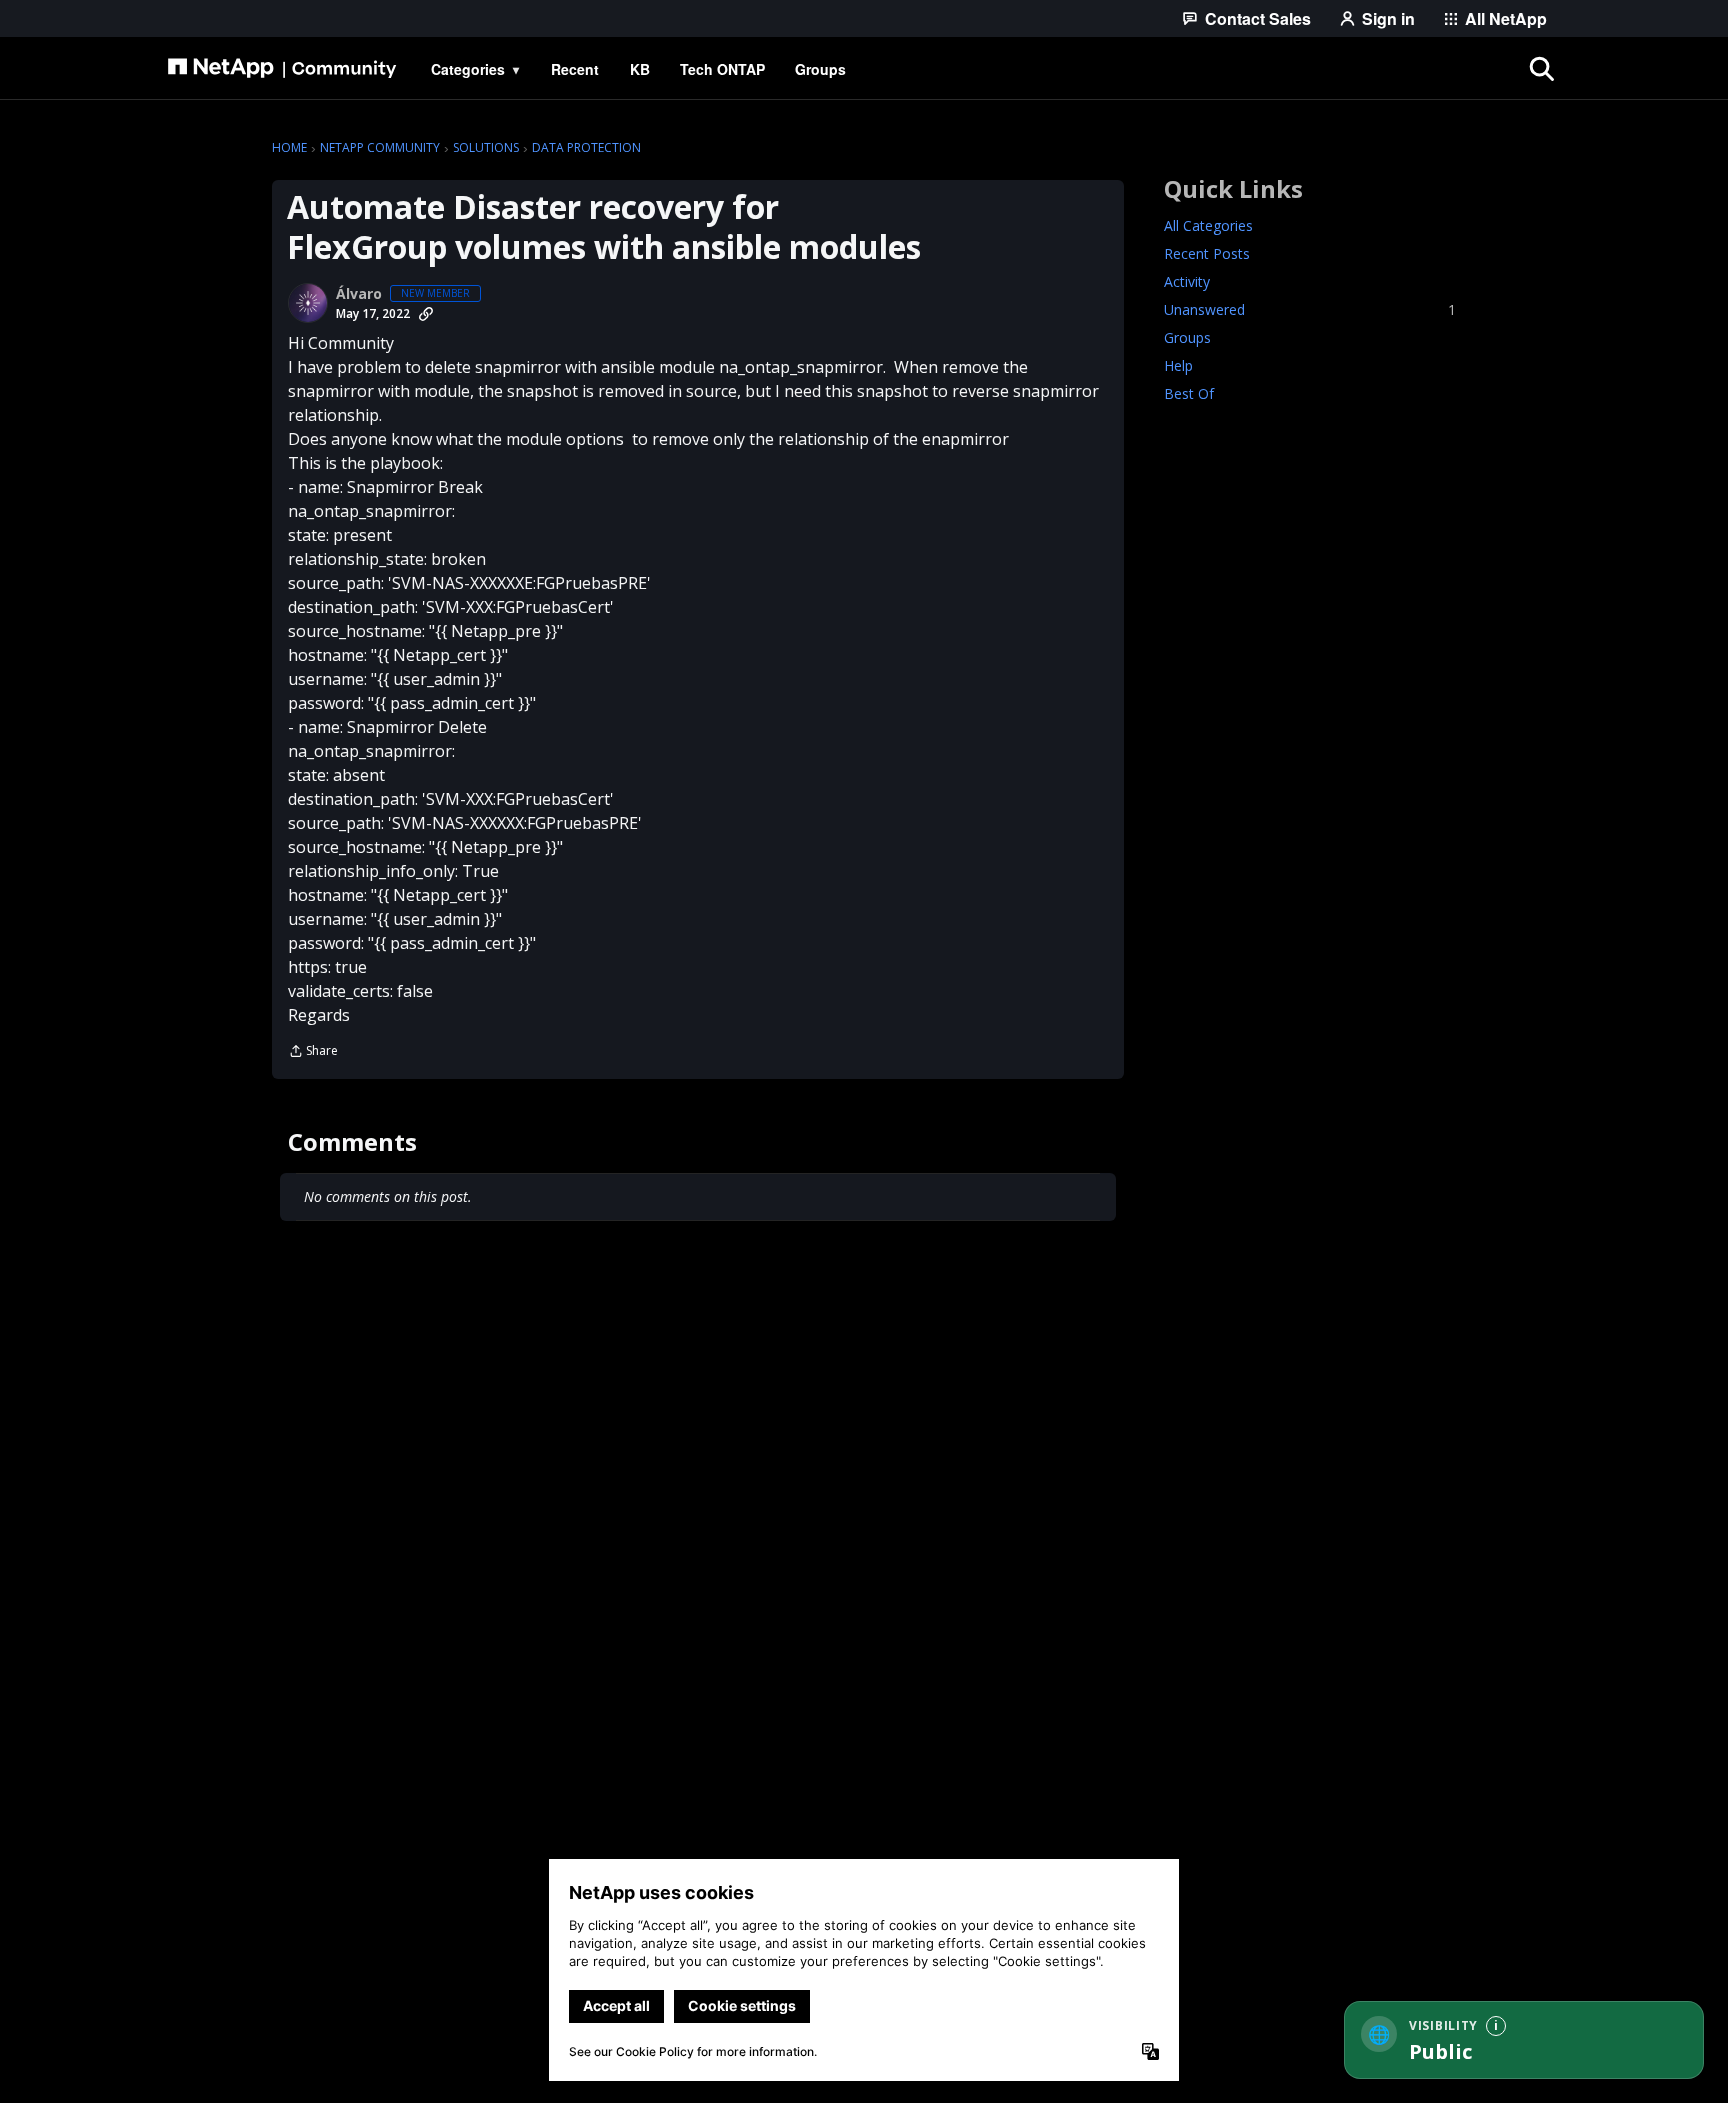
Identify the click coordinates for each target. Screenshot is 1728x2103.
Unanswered (1310, 309)
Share (313, 1052)
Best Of (1189, 393)
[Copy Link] (426, 314)
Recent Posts (1207, 253)
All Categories (1208, 225)
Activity (1187, 281)
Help (1178, 365)
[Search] (1542, 69)
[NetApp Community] (282, 69)
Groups (1187, 337)
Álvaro (359, 294)
